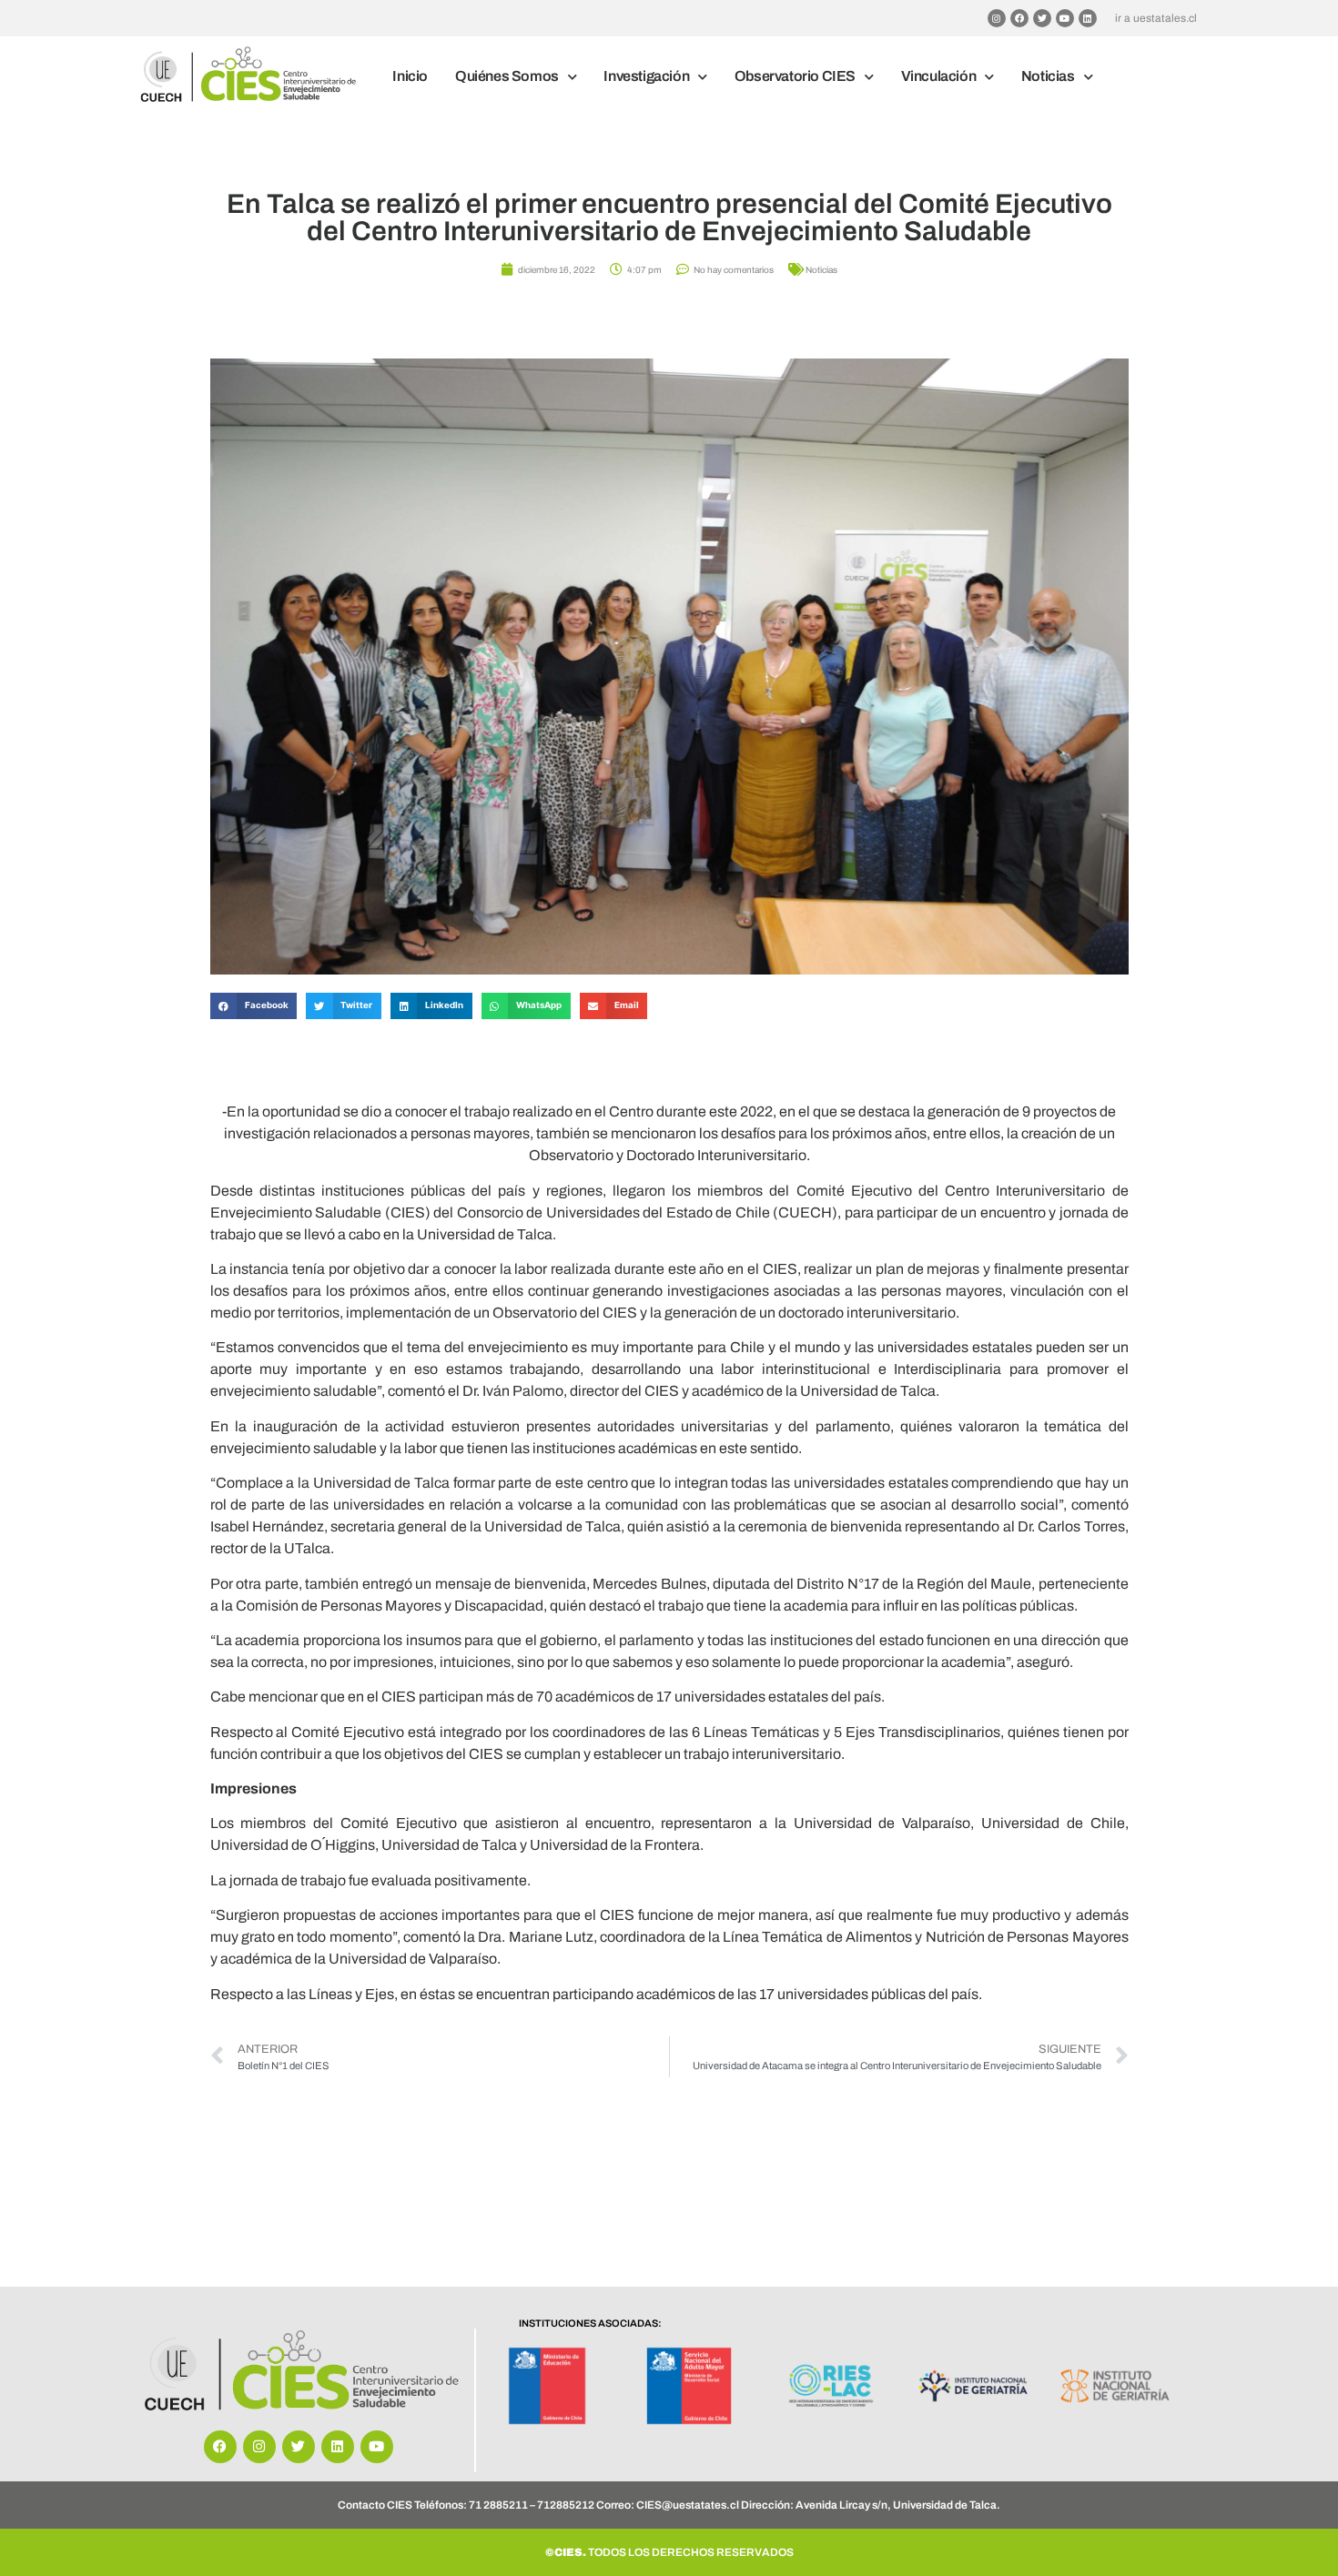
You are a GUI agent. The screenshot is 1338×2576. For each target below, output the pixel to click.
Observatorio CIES (795, 76)
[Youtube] (1065, 18)
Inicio (410, 76)
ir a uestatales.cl (1156, 18)
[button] (254, 1006)
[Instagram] (997, 18)
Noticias (1048, 76)
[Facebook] (1019, 18)
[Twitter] (1042, 18)
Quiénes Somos (507, 76)
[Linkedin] (1088, 18)
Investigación (646, 76)
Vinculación (939, 76)
